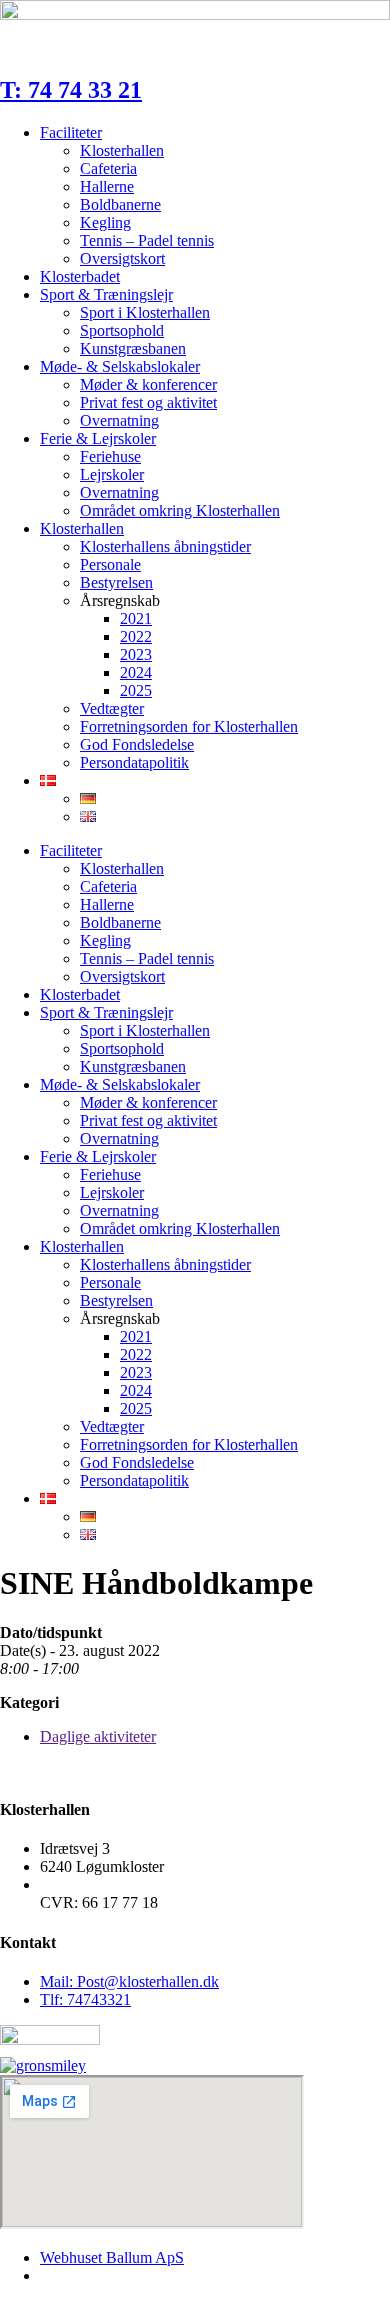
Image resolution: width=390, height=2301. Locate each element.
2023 (136, 654)
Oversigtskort (122, 258)
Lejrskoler (112, 474)
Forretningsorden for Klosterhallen (189, 726)
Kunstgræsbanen (133, 348)
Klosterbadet (80, 276)
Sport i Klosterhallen (145, 312)
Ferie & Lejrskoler (98, 438)
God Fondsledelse (137, 744)
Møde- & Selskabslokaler (120, 366)
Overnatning (119, 420)
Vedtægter (112, 708)
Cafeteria (108, 168)
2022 (136, 636)
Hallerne (107, 186)
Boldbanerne (120, 204)
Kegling (105, 222)
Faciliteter (71, 132)
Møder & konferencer (148, 384)
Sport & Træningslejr (106, 294)
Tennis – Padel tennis (147, 240)
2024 (136, 672)
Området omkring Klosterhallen (180, 510)
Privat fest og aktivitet (148, 402)
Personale (110, 564)
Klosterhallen (122, 150)
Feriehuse (110, 456)
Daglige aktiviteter (98, 1736)
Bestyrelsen (116, 582)
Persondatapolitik (134, 762)
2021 (136, 618)
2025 (136, 690)
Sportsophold (122, 330)
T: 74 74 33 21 (71, 90)
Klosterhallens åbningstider (165, 546)
